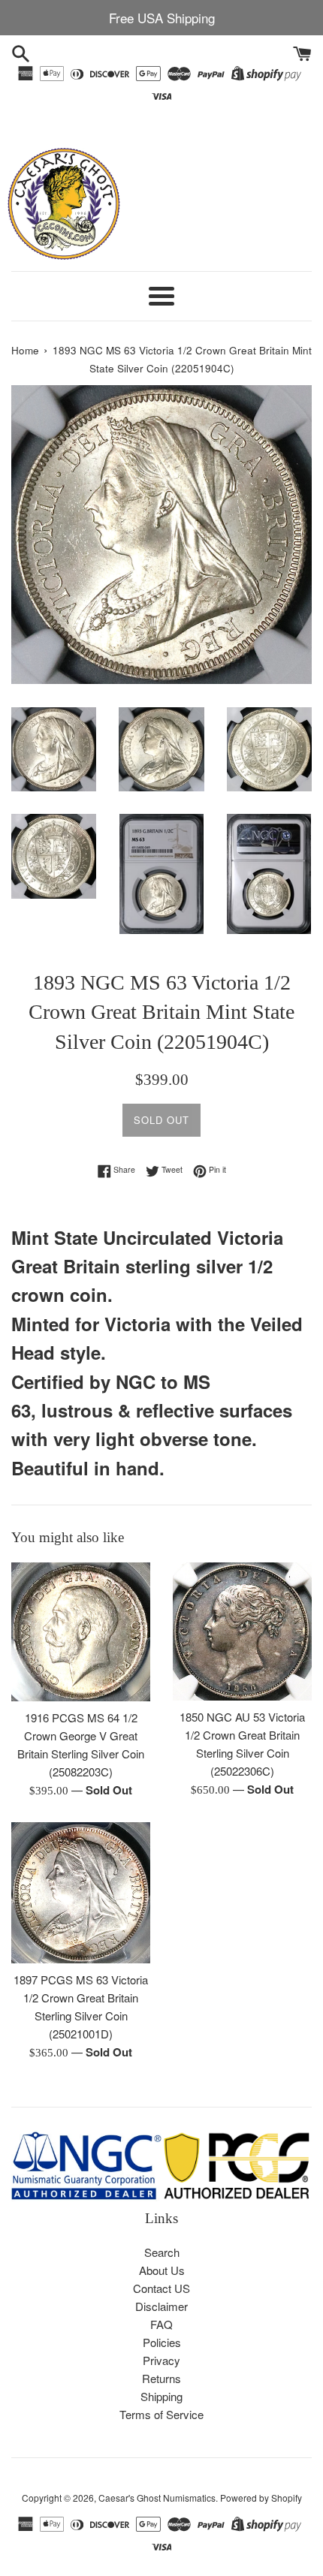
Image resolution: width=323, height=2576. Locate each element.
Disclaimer (161, 2306)
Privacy (161, 2360)
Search (162, 2252)
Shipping (161, 2396)
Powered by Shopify (261, 2498)
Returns (161, 2378)
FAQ (161, 2324)
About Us (162, 2270)
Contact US (161, 2288)
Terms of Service (161, 2414)
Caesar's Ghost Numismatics (157, 2498)
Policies (162, 2342)
